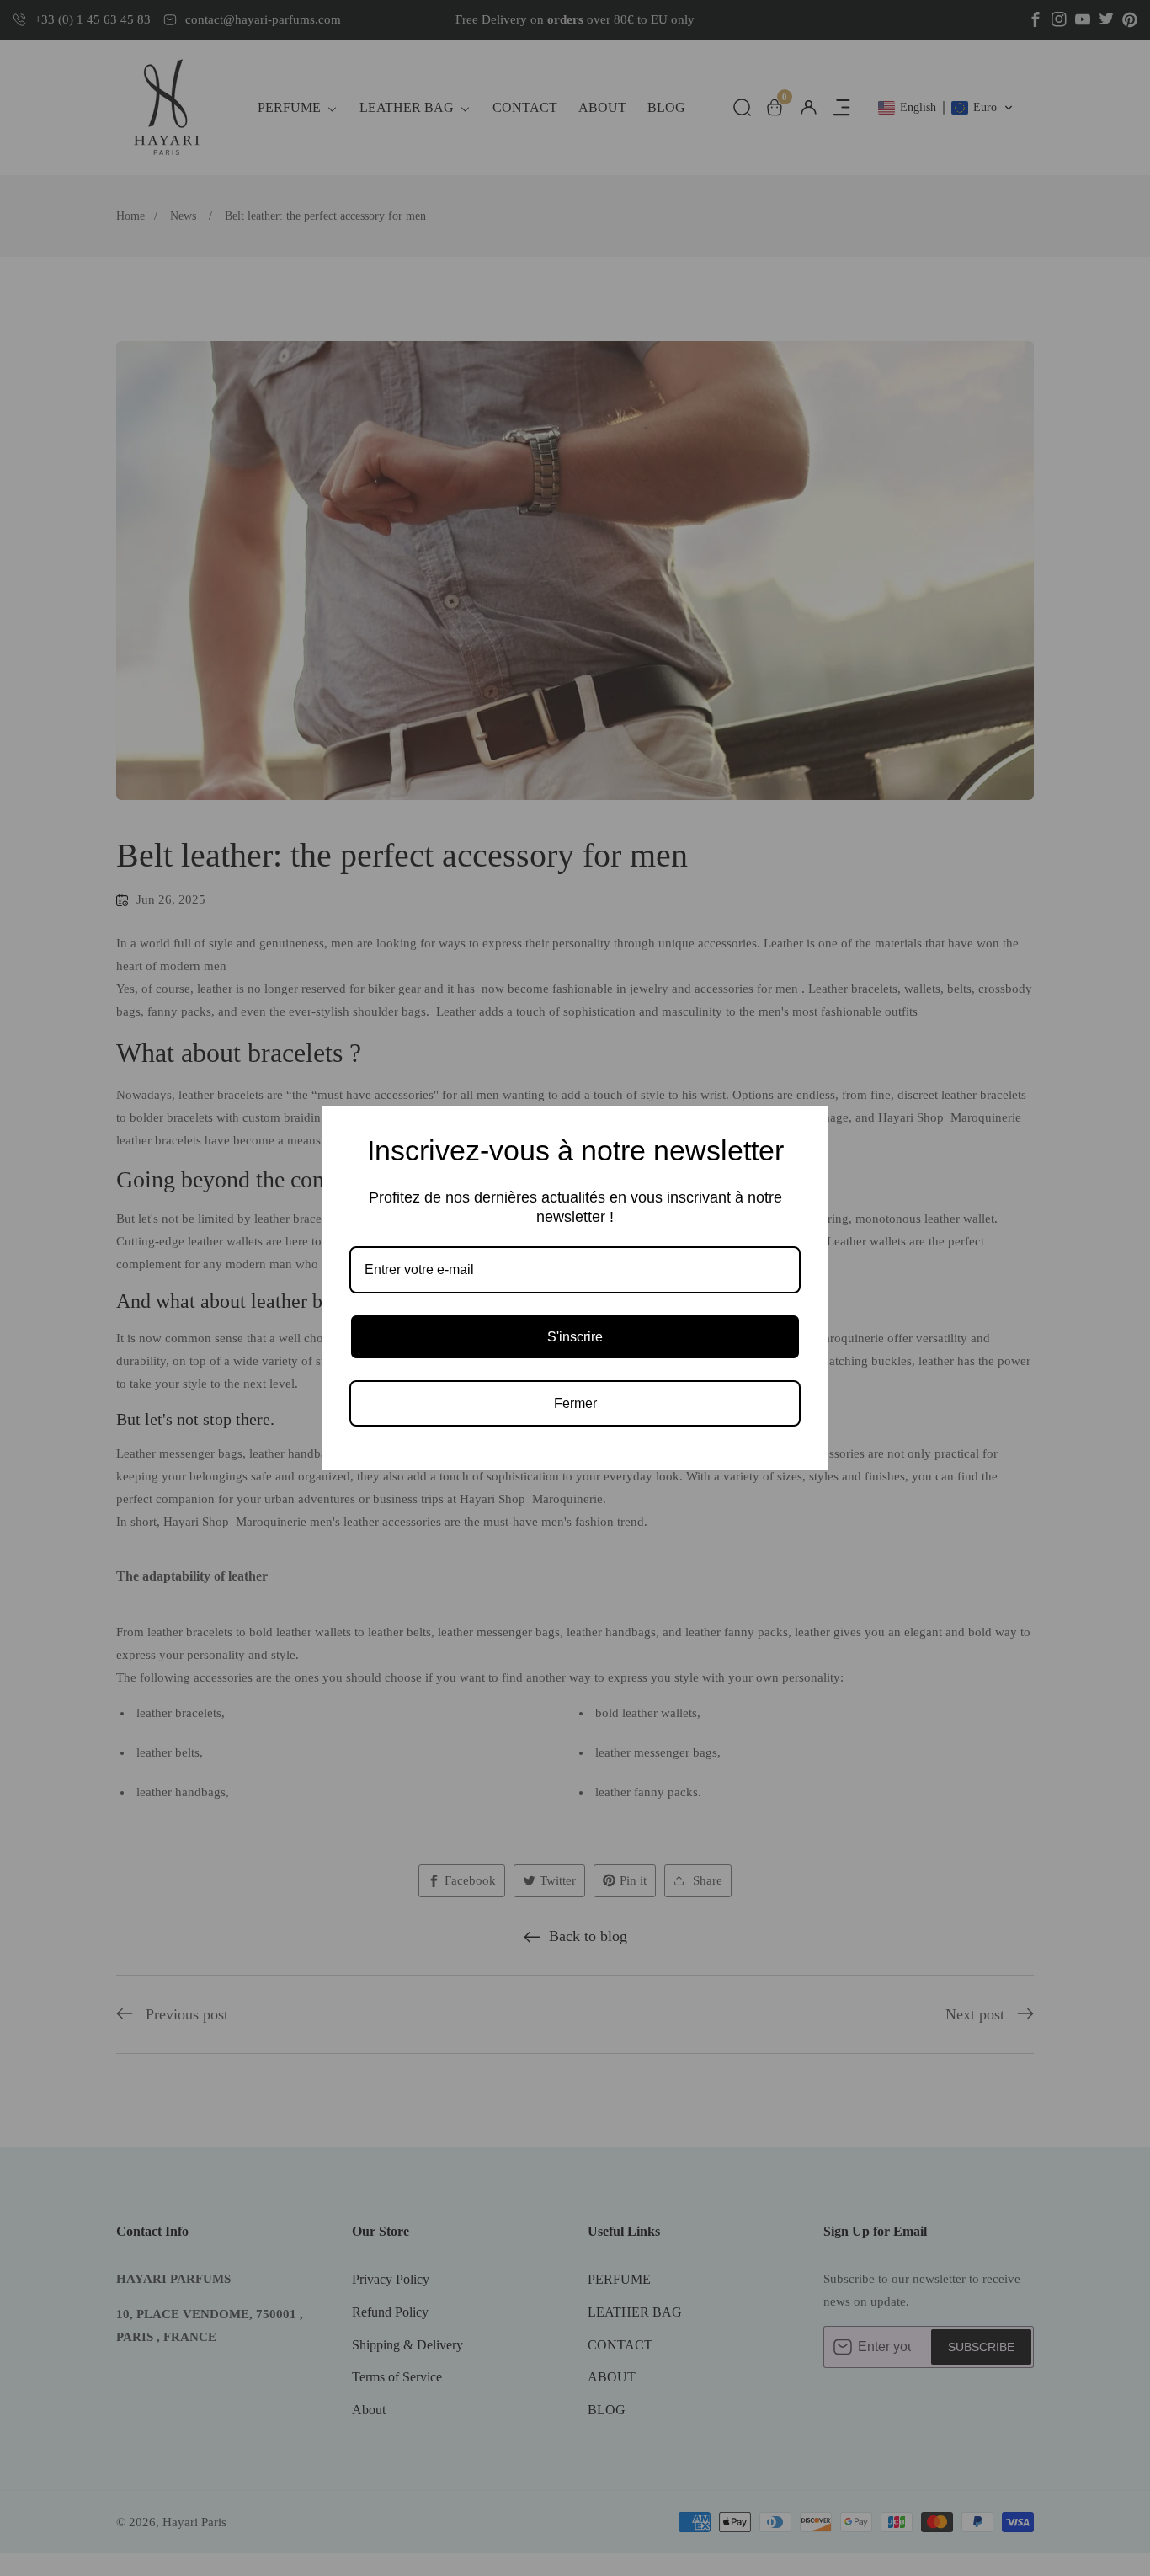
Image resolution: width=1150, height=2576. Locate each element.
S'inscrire (575, 1337)
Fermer (575, 1403)
